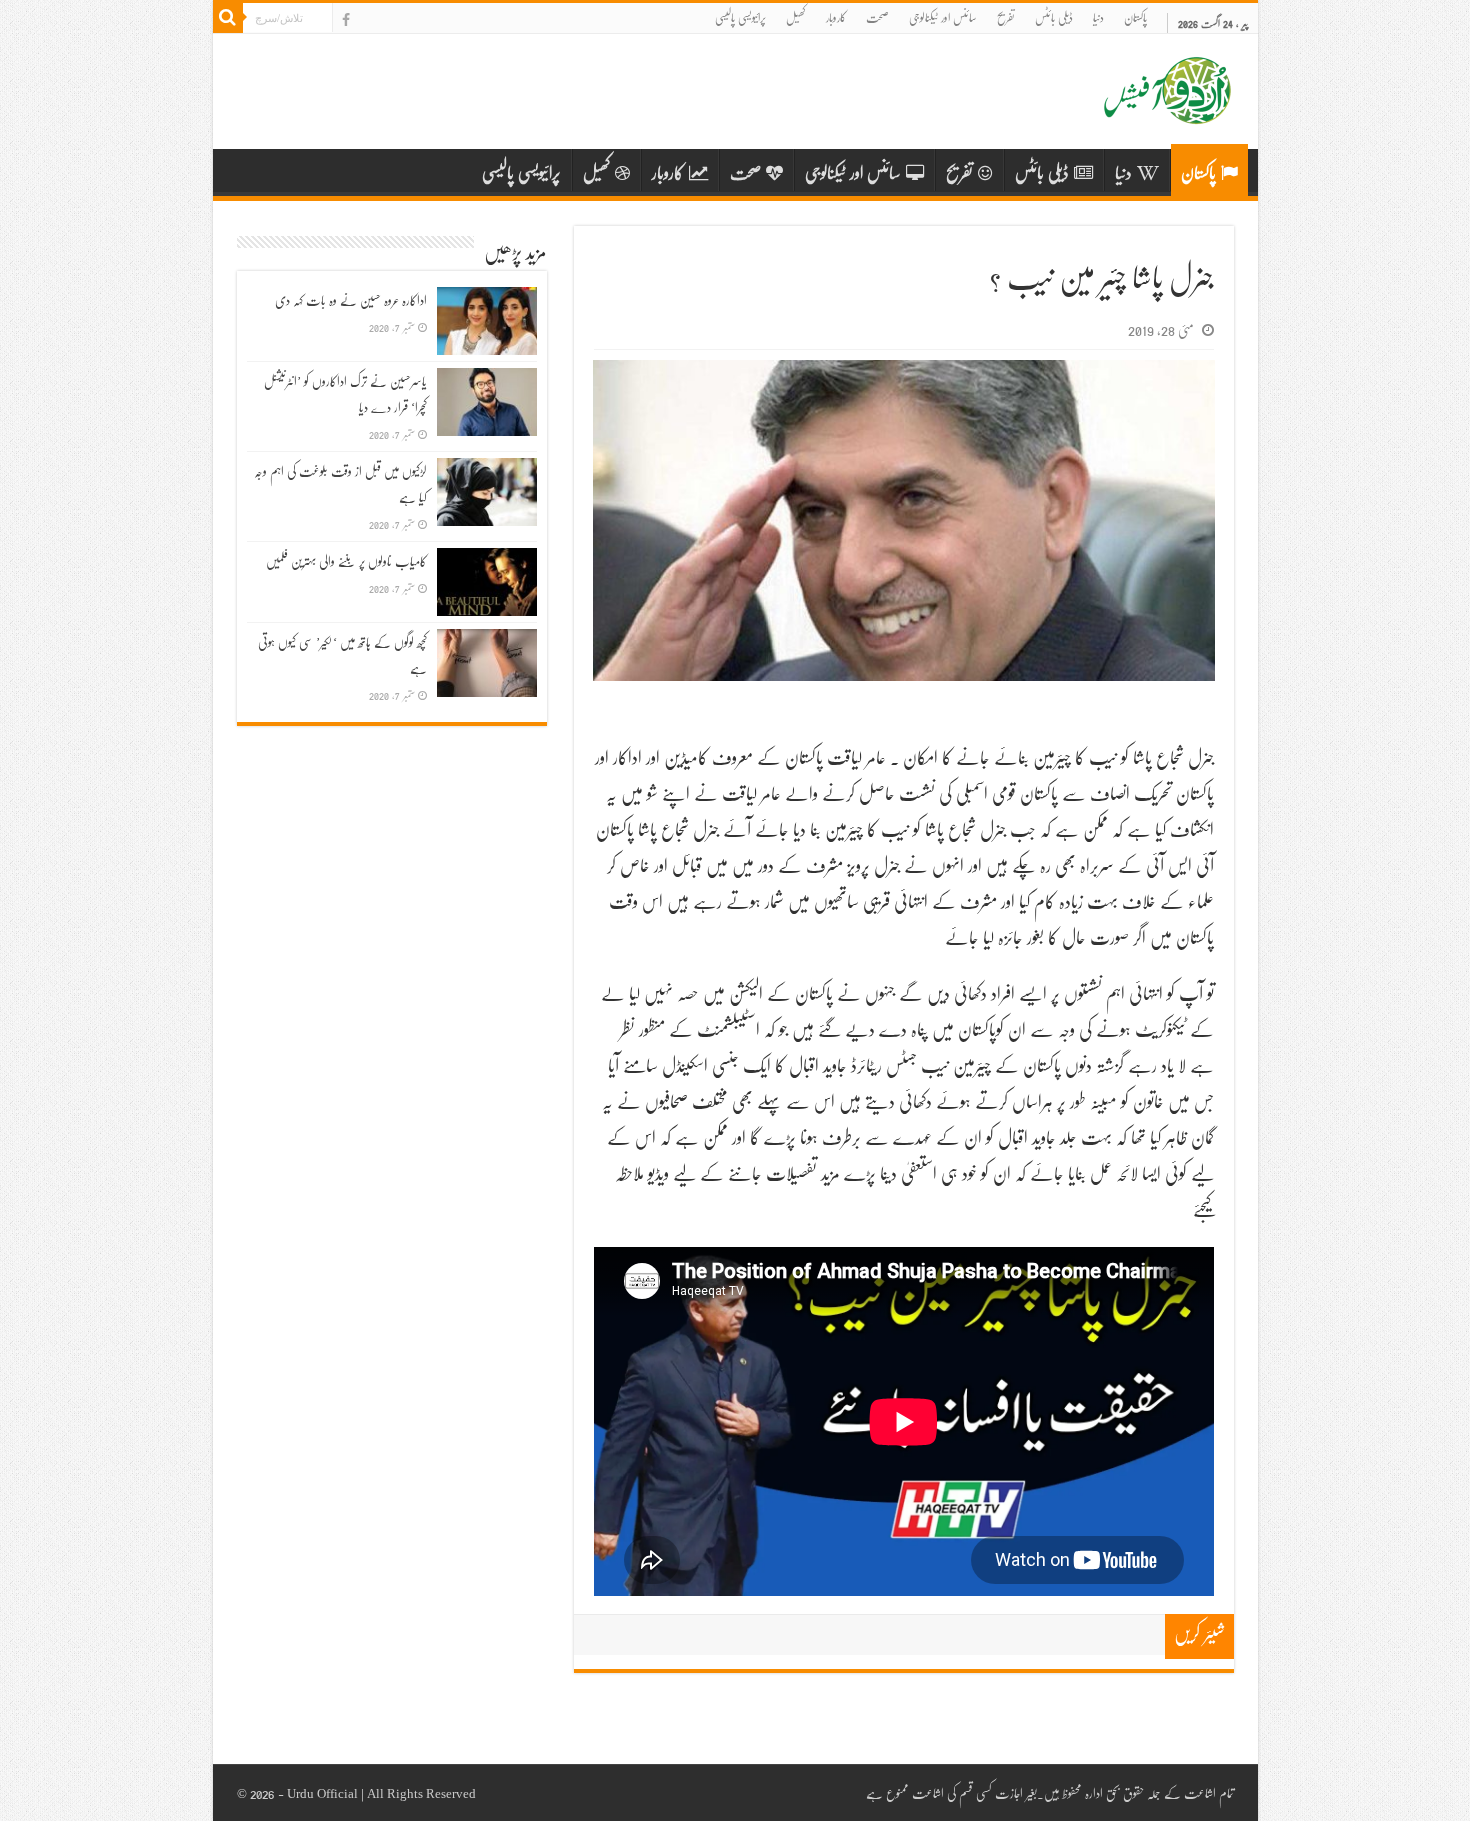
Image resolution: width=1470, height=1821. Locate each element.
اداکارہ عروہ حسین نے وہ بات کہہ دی (351, 300)
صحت (877, 17)
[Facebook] (346, 20)
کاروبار (836, 17)
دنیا (1098, 17)
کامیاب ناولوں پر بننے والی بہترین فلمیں (346, 561)
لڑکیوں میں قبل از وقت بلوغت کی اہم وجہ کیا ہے (340, 484)
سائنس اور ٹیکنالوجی (943, 17)
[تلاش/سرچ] (228, 18)
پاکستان (1135, 17)
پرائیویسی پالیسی (740, 17)
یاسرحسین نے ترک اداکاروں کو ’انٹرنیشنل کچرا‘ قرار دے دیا (345, 394)
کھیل (796, 17)
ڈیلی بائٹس (1054, 17)
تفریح (1006, 17)
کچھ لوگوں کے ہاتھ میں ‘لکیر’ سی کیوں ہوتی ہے (342, 655)
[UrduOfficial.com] (1168, 109)
